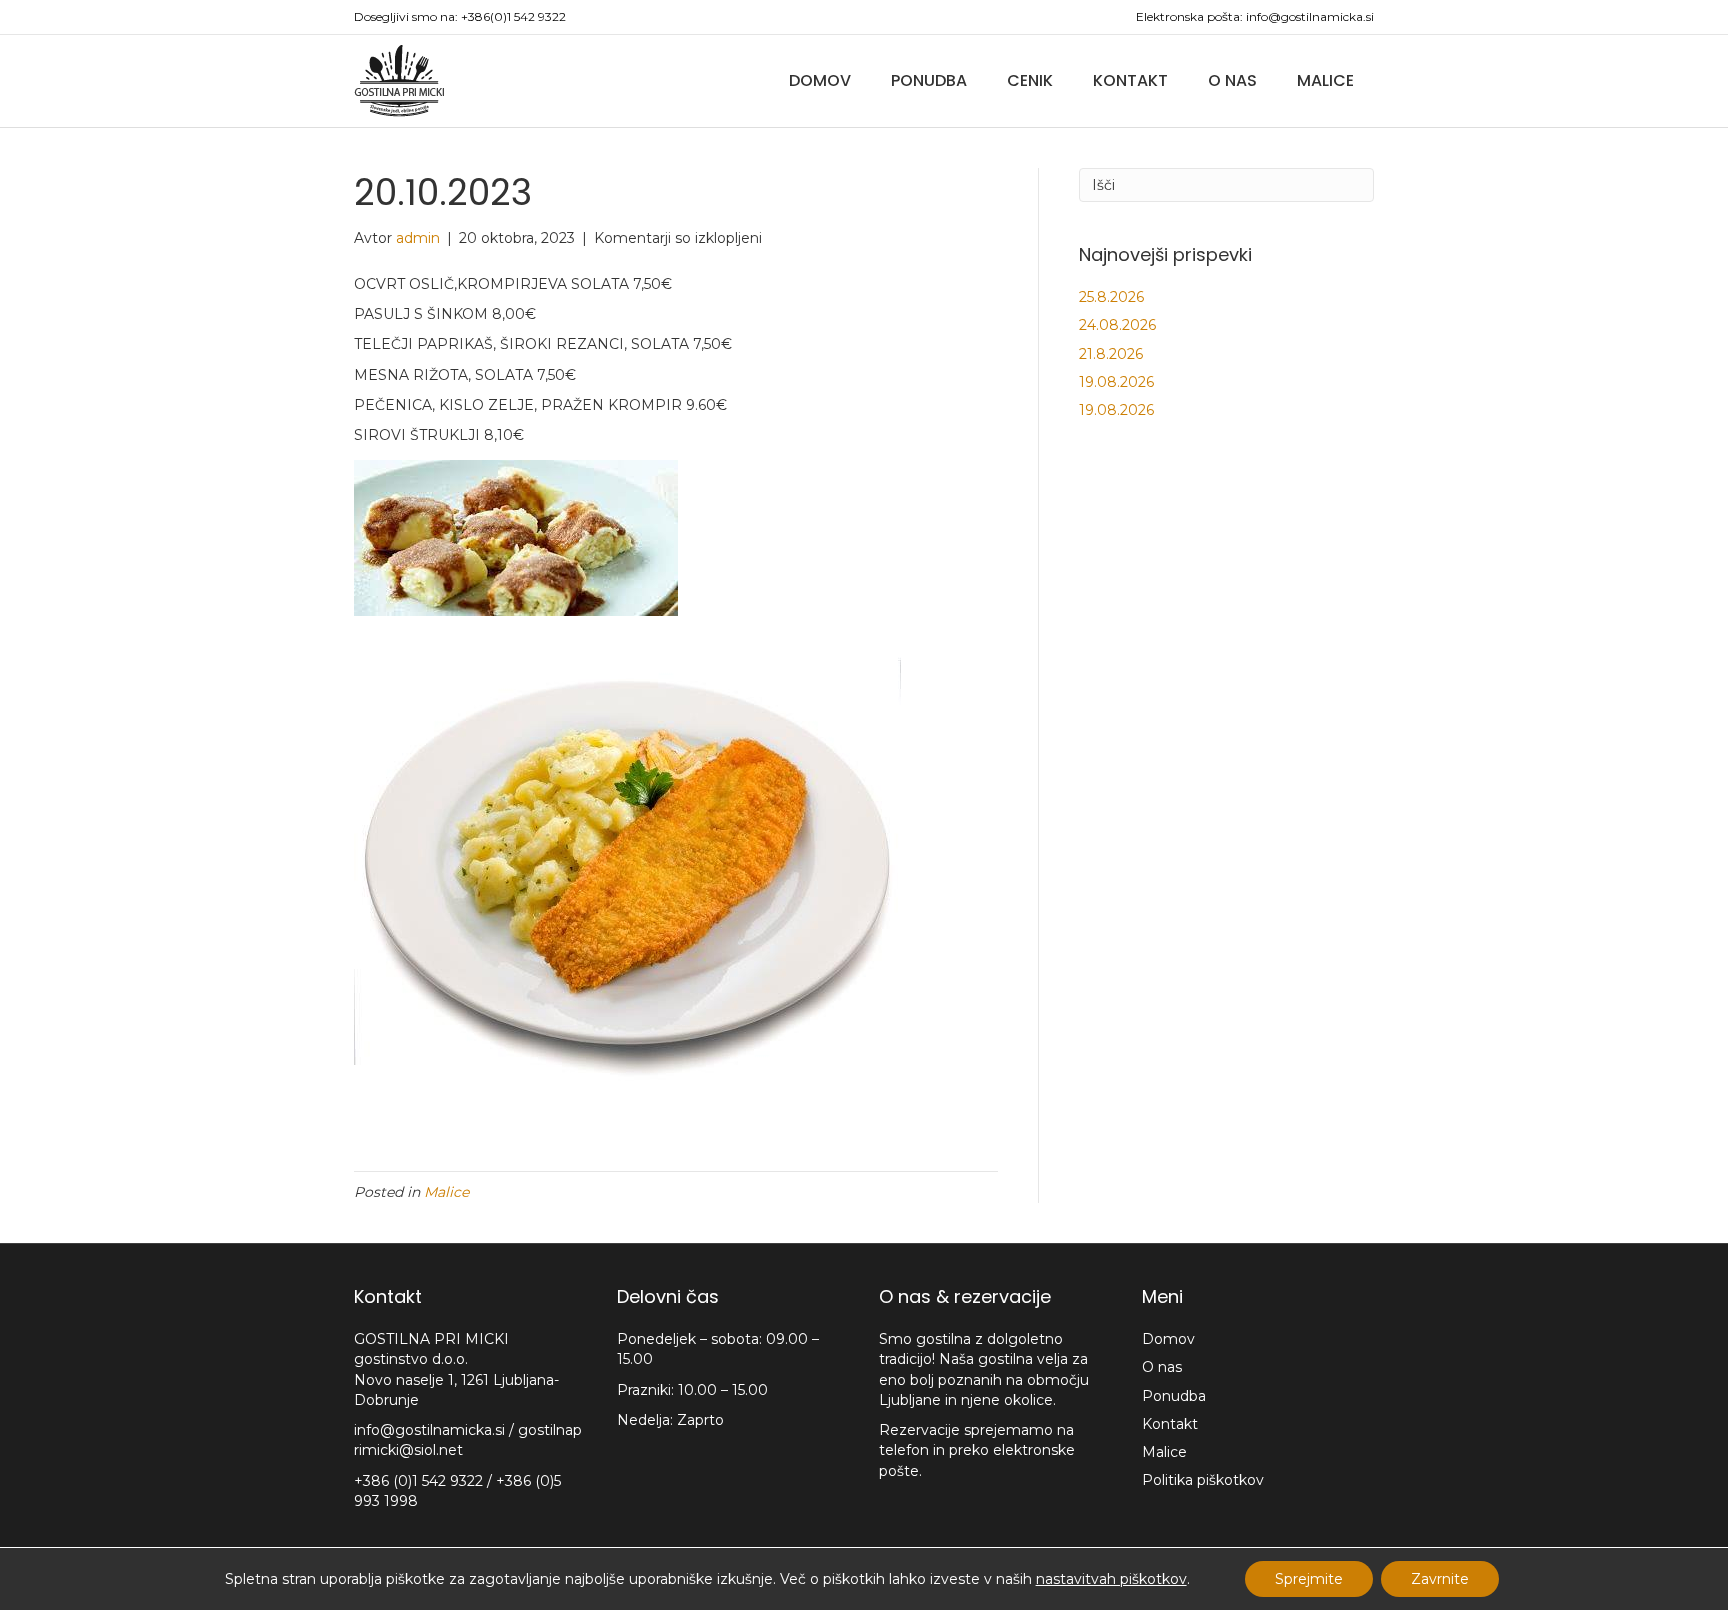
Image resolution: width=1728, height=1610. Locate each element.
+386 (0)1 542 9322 (420, 1481)
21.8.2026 (1111, 354)
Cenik (1030, 80)
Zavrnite (1440, 1579)
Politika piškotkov (1203, 1480)
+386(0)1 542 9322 (513, 16)
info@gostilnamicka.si (1310, 16)
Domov (820, 80)
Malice (1325, 80)
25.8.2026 (1111, 297)
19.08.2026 (1116, 382)
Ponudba (929, 80)
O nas (1232, 80)
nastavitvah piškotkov (1111, 1579)
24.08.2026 (1117, 325)
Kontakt (1130, 80)
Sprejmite (1309, 1579)
